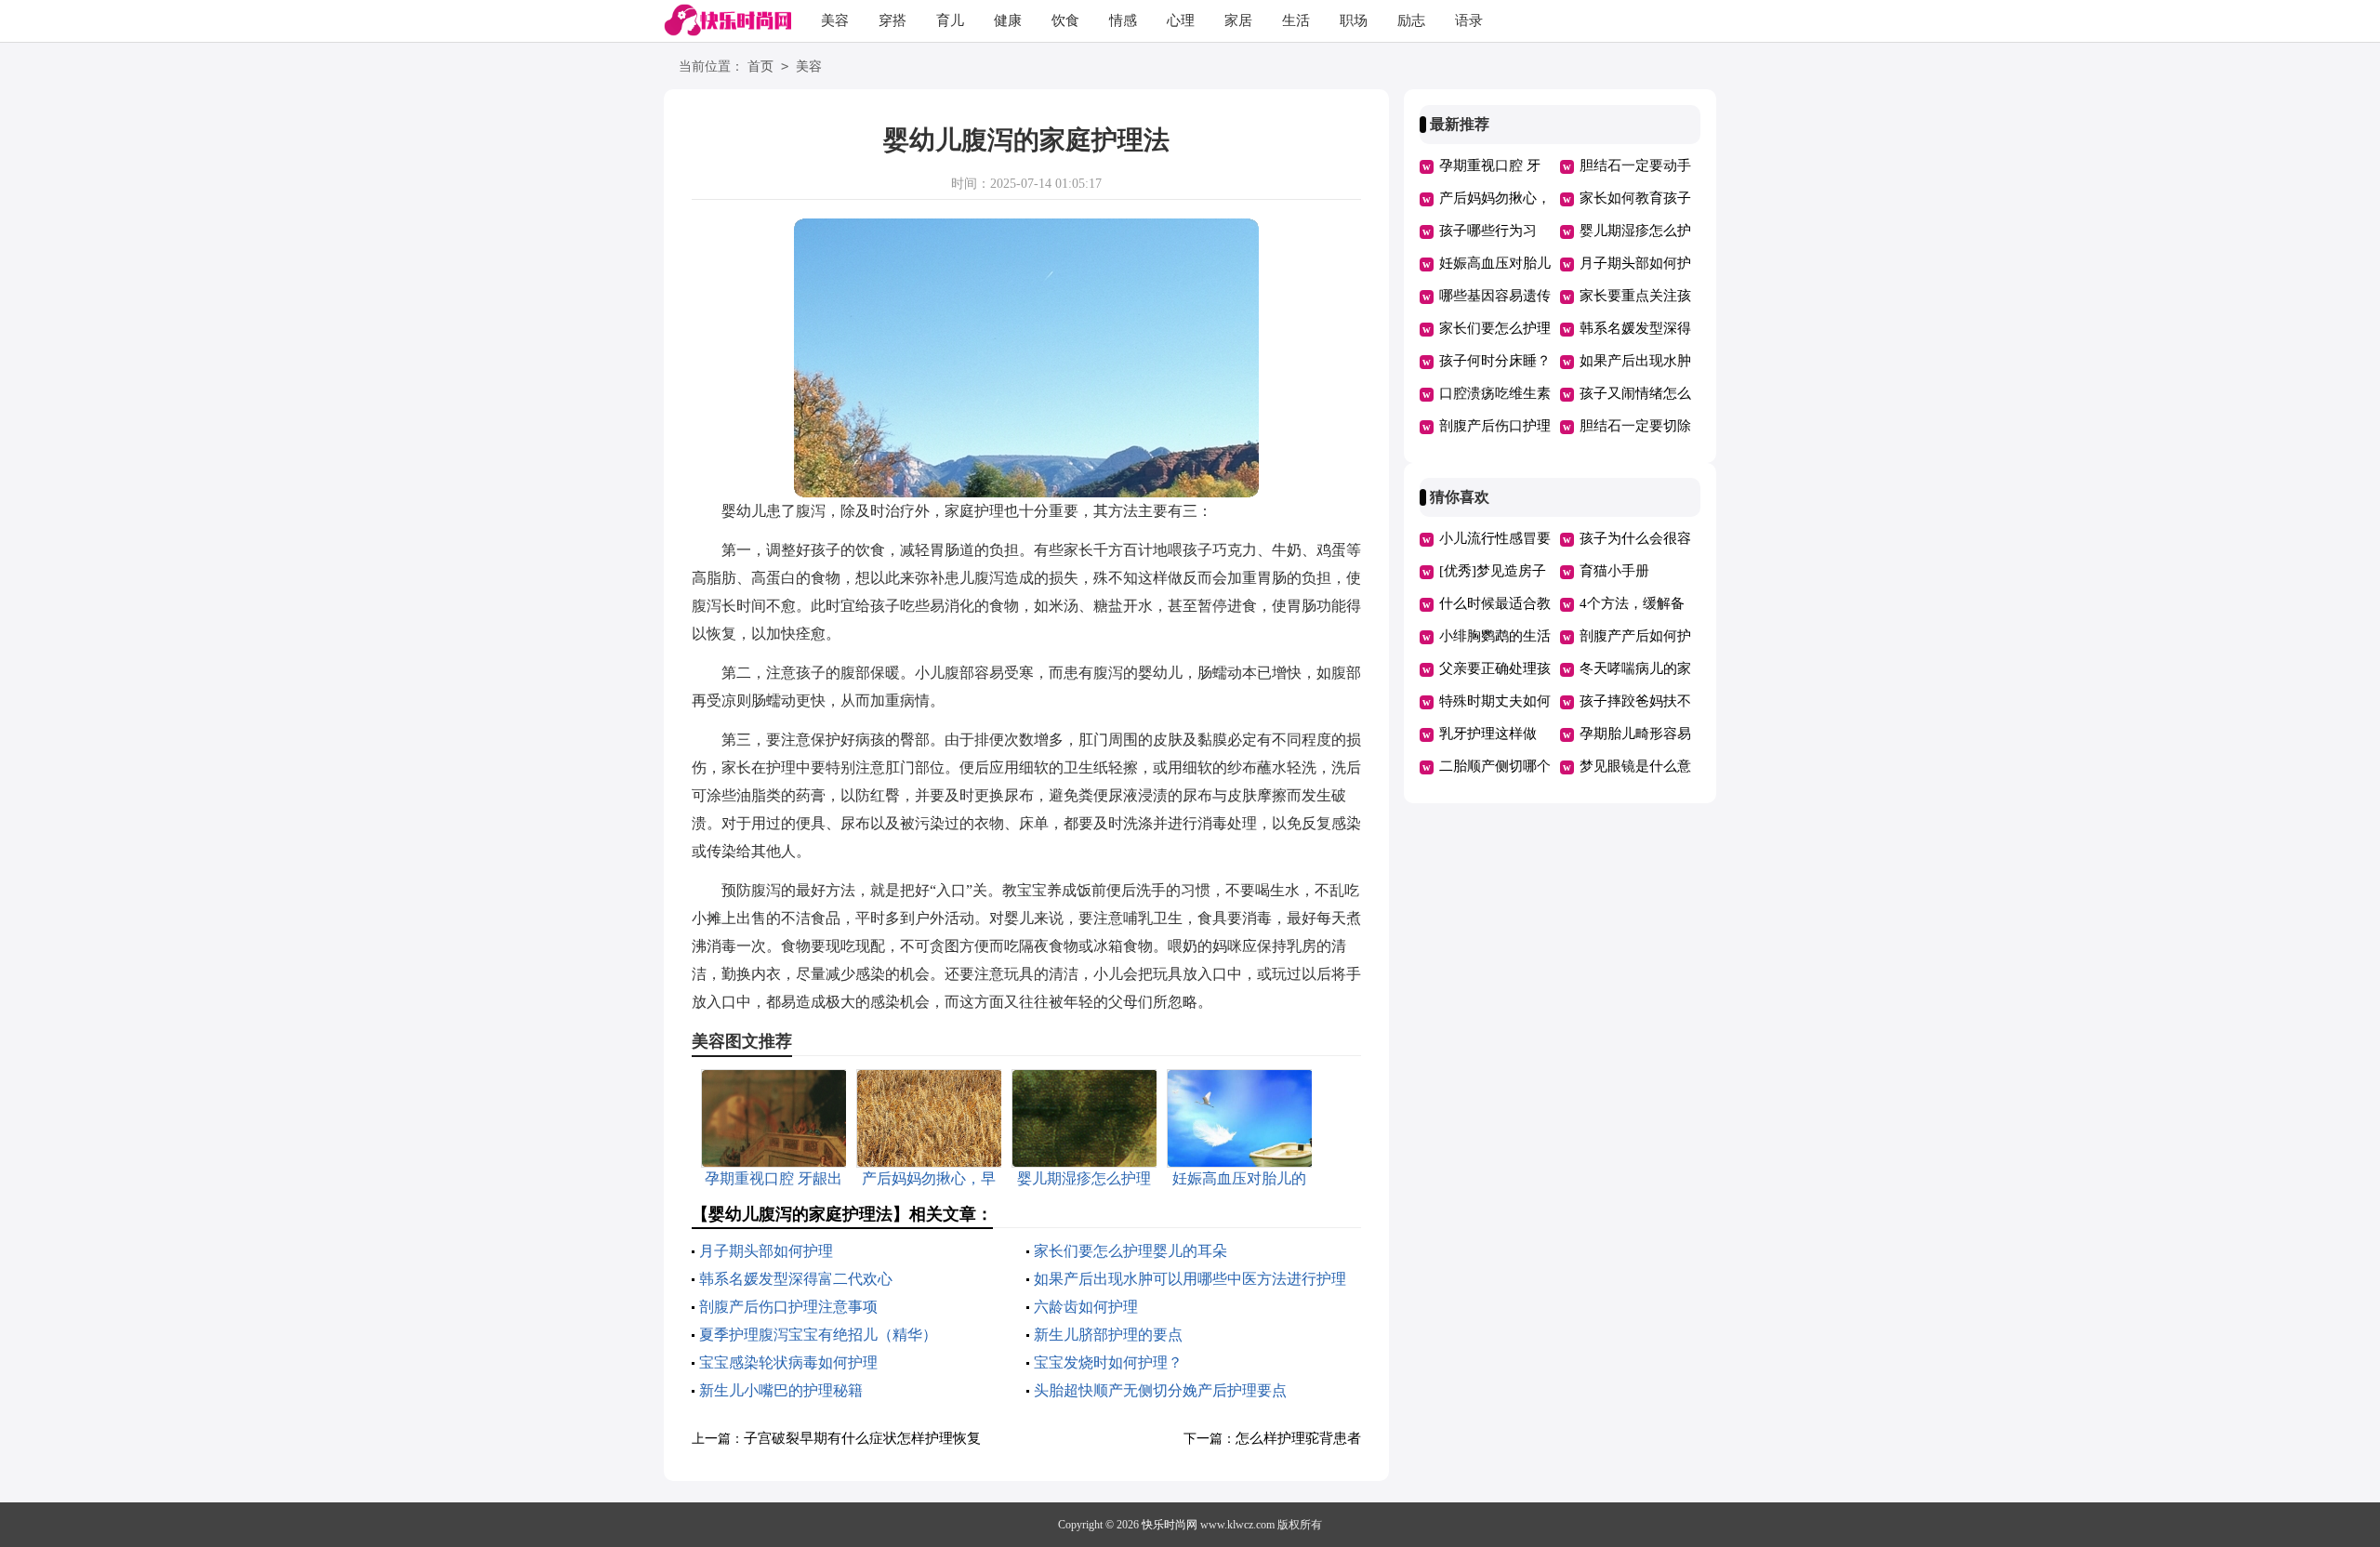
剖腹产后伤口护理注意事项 (788, 1307)
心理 (1181, 20)
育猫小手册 (1614, 571)
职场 (1354, 20)
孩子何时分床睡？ (1495, 361)
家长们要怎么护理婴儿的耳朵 (1130, 1251)
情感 (1123, 20)
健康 (1008, 20)
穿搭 (892, 20)
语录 (1469, 20)
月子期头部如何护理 (766, 1251)
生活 (1296, 20)
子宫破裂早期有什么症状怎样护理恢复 (862, 1438)
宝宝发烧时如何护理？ (1108, 1362)
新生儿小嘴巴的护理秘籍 (781, 1390)
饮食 (1065, 20)
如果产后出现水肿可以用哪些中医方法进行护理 (1190, 1279)
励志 (1411, 20)
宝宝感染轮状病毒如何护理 (788, 1362)
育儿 (950, 20)
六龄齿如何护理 (1086, 1307)
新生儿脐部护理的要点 (1108, 1335)
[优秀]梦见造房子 (1493, 571)
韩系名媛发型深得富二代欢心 (796, 1279)
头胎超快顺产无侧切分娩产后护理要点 (1160, 1390)
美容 (835, 20)
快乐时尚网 (1170, 1525)
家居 (1238, 20)
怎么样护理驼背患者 (1298, 1438)
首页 (760, 66)
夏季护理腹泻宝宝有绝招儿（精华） (818, 1335)
